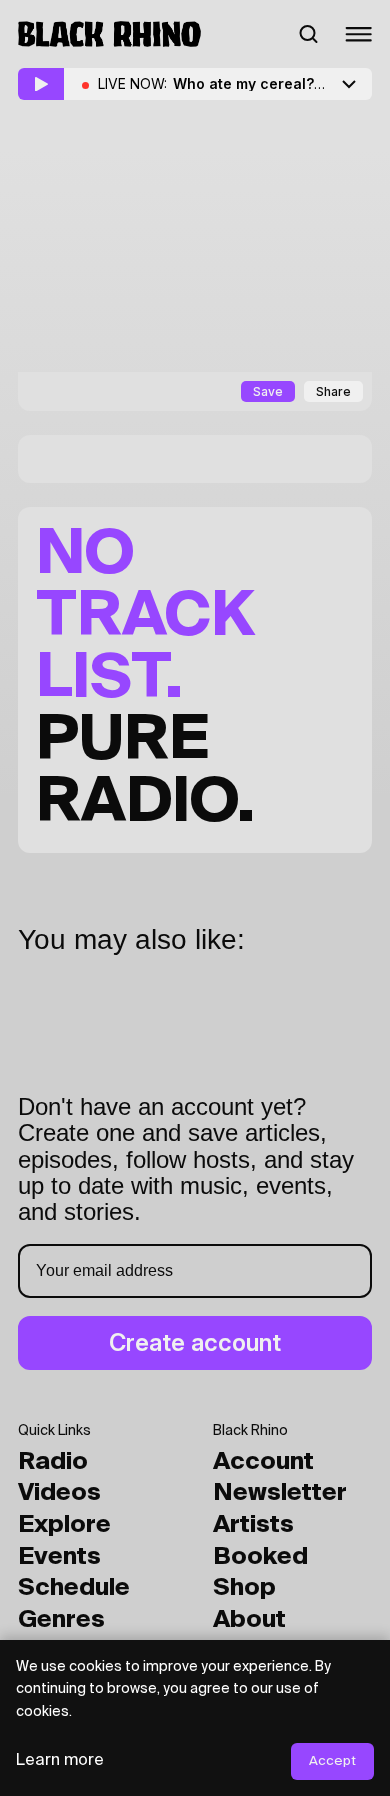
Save (268, 391)
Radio (53, 1462)
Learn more (60, 1761)
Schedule (74, 1588)
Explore (64, 1525)
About (249, 1620)
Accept (332, 1761)
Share (333, 391)
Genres (61, 1620)
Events (59, 1557)
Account (263, 1462)
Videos (59, 1493)
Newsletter (280, 1493)
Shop (244, 1588)
